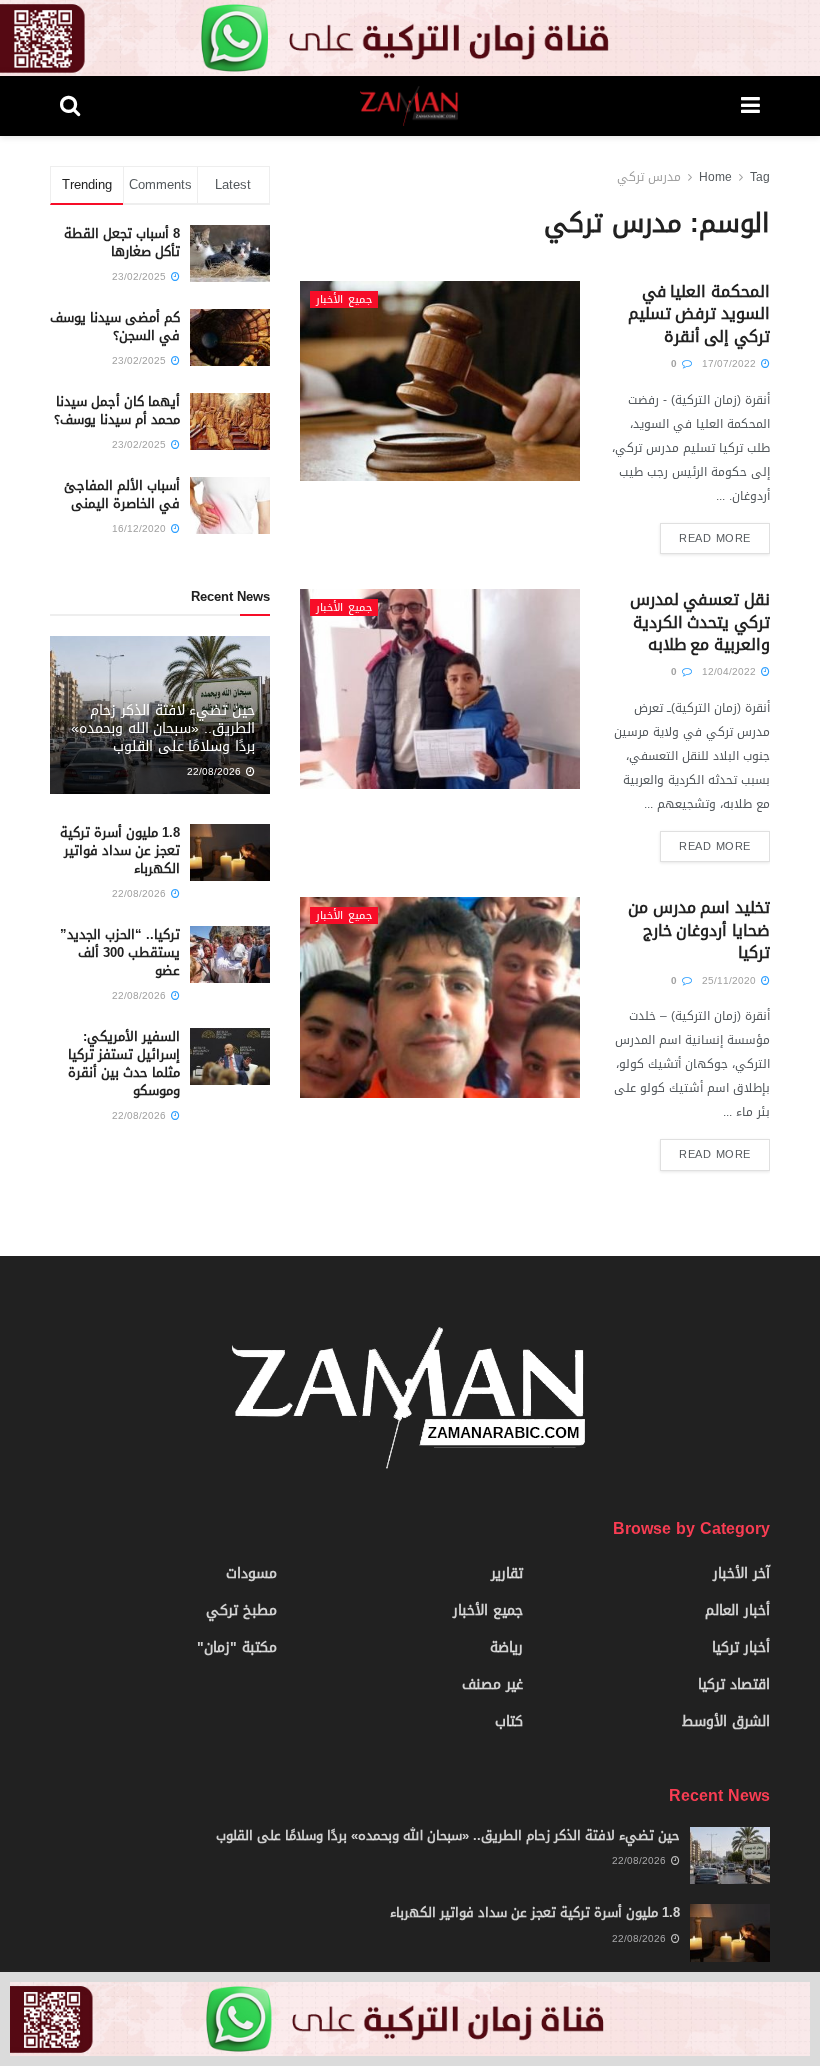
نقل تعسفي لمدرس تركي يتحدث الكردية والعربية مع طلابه (700, 622)
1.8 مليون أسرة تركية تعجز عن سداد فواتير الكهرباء (120, 850)
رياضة (506, 1647)
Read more (715, 538)
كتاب (509, 1721)
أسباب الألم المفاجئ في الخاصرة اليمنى (122, 494)
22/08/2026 (215, 771)
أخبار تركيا (741, 1647)
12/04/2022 (730, 671)
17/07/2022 (730, 363)
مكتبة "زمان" (237, 1647)
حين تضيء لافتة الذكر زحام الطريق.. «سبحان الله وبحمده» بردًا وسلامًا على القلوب (163, 728)
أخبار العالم (737, 1610)
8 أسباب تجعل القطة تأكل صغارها (122, 242)
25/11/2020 (730, 980)
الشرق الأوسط (726, 1721)
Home (715, 177)
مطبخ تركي (241, 1610)
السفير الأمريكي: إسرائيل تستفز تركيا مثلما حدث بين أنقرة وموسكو (124, 1064)
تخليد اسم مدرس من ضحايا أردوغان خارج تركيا (699, 930)
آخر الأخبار (741, 1573)
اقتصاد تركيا (734, 1684)
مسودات (251, 1573)
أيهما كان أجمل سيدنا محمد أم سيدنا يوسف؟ (117, 410)
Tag (760, 177)
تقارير (507, 1573)
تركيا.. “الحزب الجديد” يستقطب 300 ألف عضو (120, 952)
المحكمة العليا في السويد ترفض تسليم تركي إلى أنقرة (699, 314)
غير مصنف (492, 1684)
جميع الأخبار (344, 299)
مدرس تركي (649, 177)
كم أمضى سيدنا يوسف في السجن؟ (115, 326)
